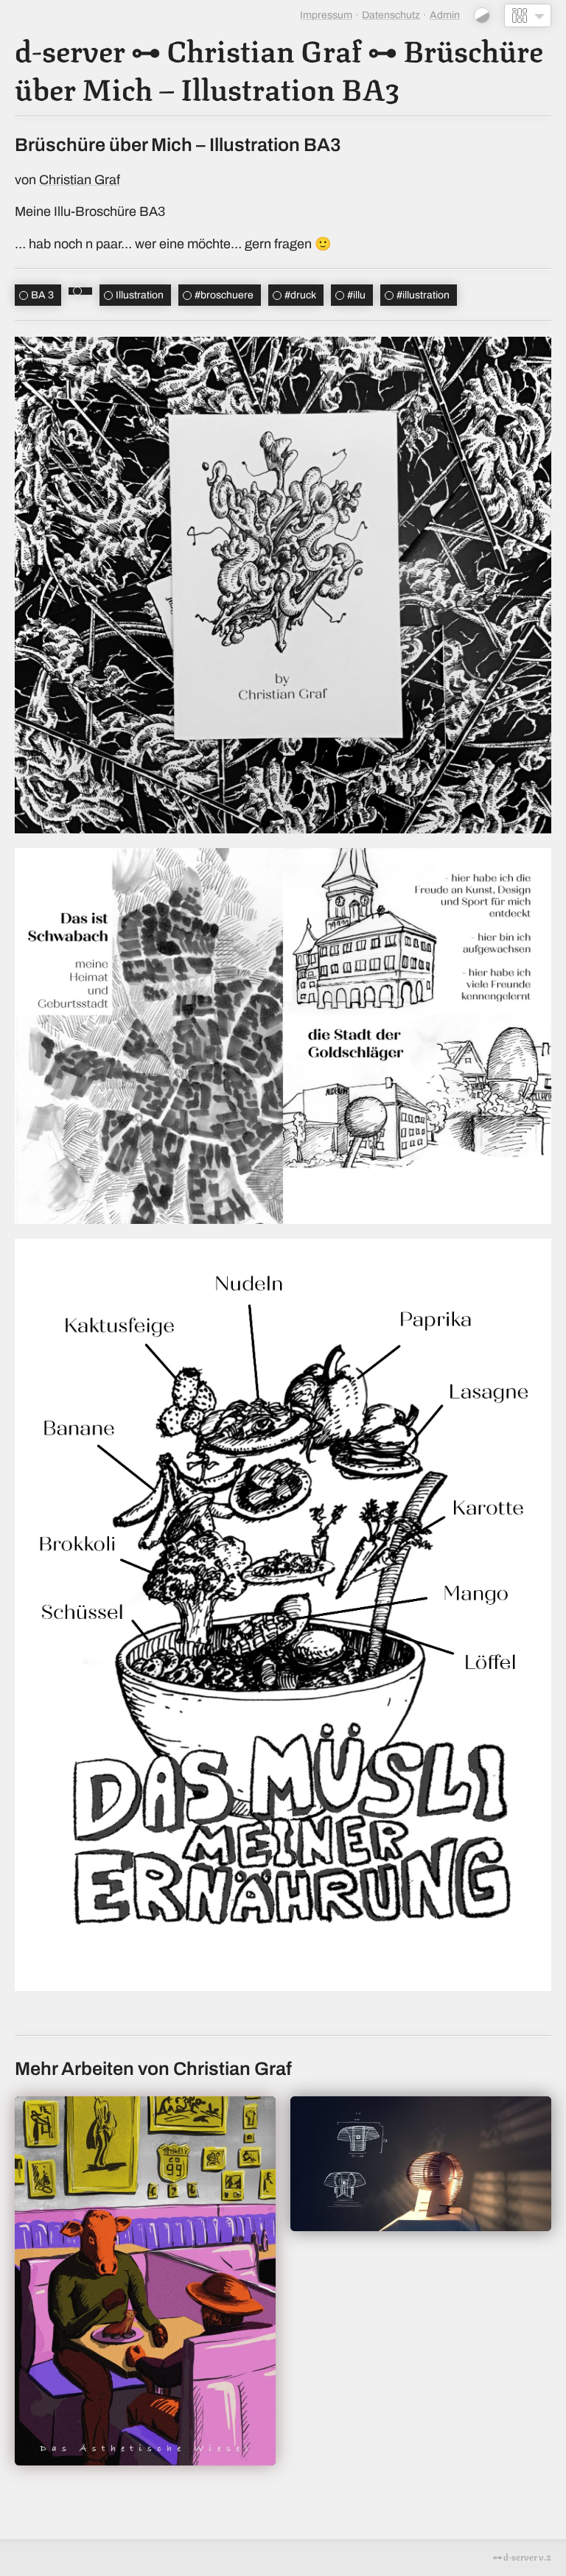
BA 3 (42, 295)
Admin (445, 15)
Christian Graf (264, 49)
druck (300, 295)
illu (356, 295)
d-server (70, 49)
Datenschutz (391, 15)
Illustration (140, 295)
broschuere (224, 295)
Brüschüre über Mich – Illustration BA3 (279, 68)
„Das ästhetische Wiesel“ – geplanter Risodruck (146, 2281)
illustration (423, 295)
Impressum (326, 15)
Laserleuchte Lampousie (421, 2163)
